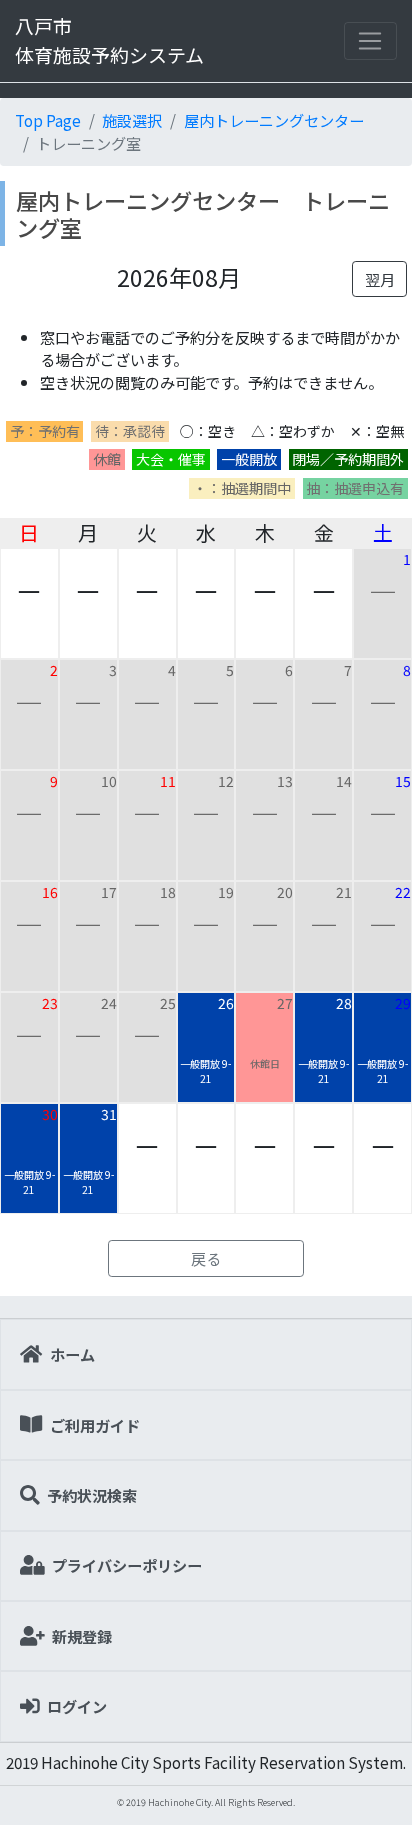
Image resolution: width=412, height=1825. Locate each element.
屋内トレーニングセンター (274, 120)
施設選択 (132, 120)
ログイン (77, 1706)
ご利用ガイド (95, 1425)
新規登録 (82, 1636)
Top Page (48, 120)
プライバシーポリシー (127, 1565)
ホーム (72, 1354)
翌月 (380, 279)
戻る (206, 1258)
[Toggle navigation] (370, 41)
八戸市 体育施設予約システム (109, 40)
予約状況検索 (92, 1495)
